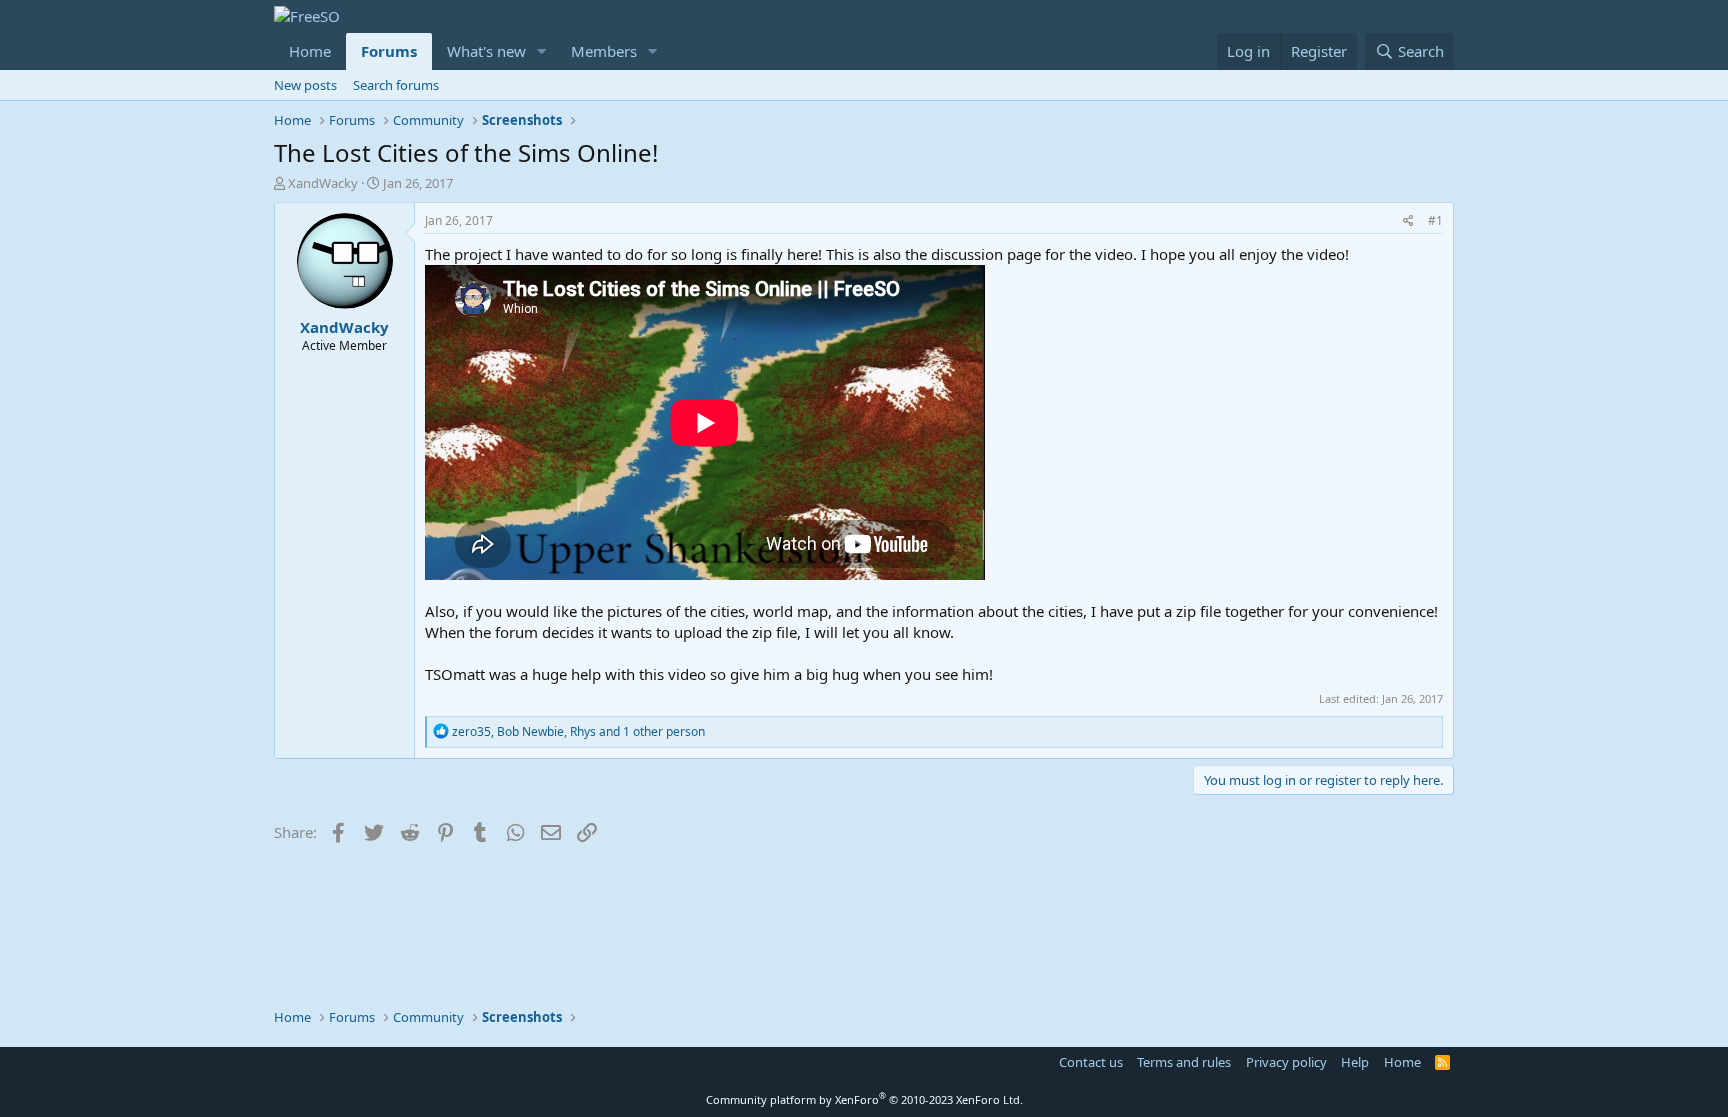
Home (310, 51)
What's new (486, 51)
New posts (305, 85)
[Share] (1408, 221)
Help (1355, 1062)
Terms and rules (1184, 1062)
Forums (389, 51)
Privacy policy (1286, 1062)
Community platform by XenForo (864, 1099)
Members (604, 51)
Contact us (1091, 1062)
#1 (1435, 220)
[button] (542, 51)
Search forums (396, 85)
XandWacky (323, 183)
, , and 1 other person (578, 731)
